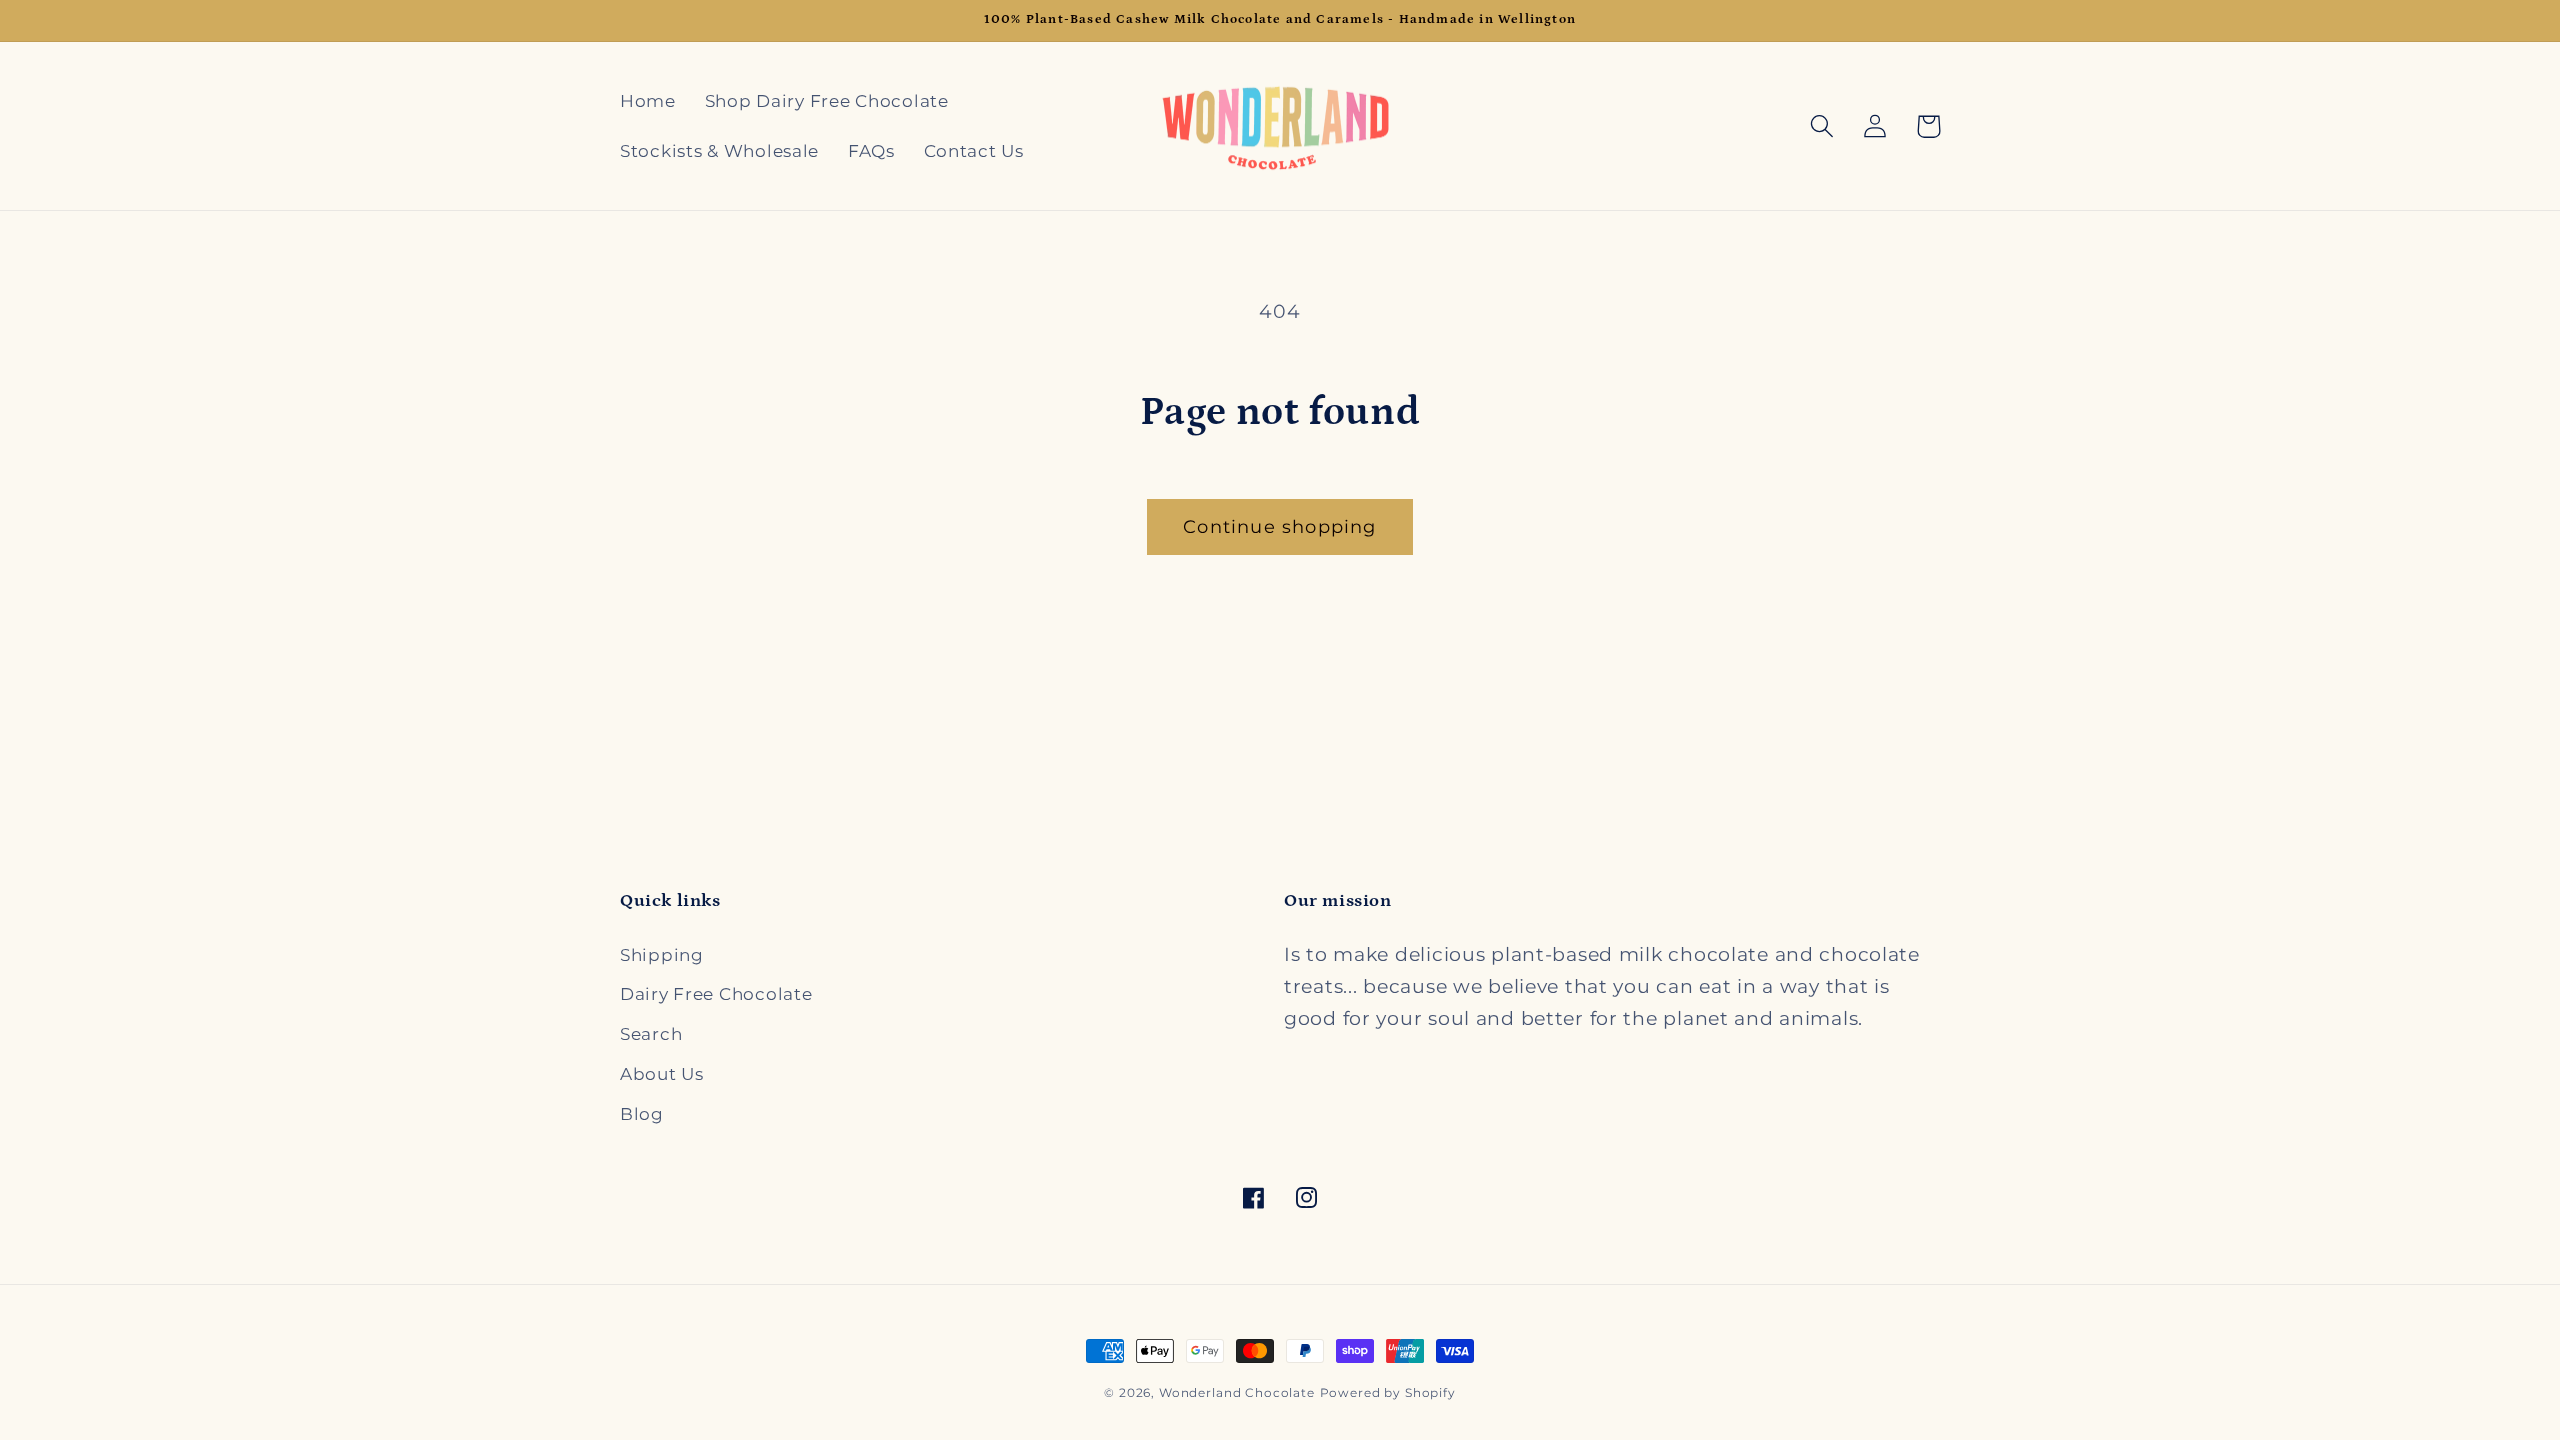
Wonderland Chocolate (1237, 1392)
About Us (662, 1074)
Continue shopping (1279, 527)
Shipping (662, 955)
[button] (1822, 126)
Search (651, 1034)
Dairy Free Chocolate (716, 994)
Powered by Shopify (1388, 1392)
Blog (642, 1114)
